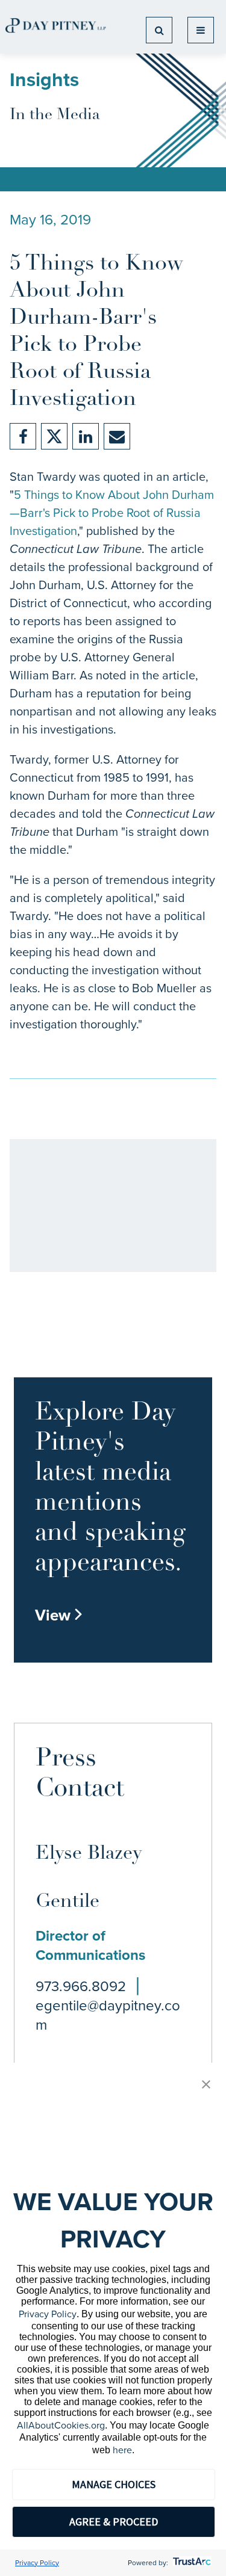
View (59, 1615)
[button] (206, 2085)
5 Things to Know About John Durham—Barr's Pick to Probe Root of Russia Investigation (112, 513)
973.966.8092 (81, 1986)
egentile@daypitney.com (108, 2015)
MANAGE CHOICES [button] (114, 2484)
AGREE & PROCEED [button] (114, 2522)
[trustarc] (191, 2563)
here (122, 2450)
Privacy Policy (48, 2314)
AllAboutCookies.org (61, 2425)
